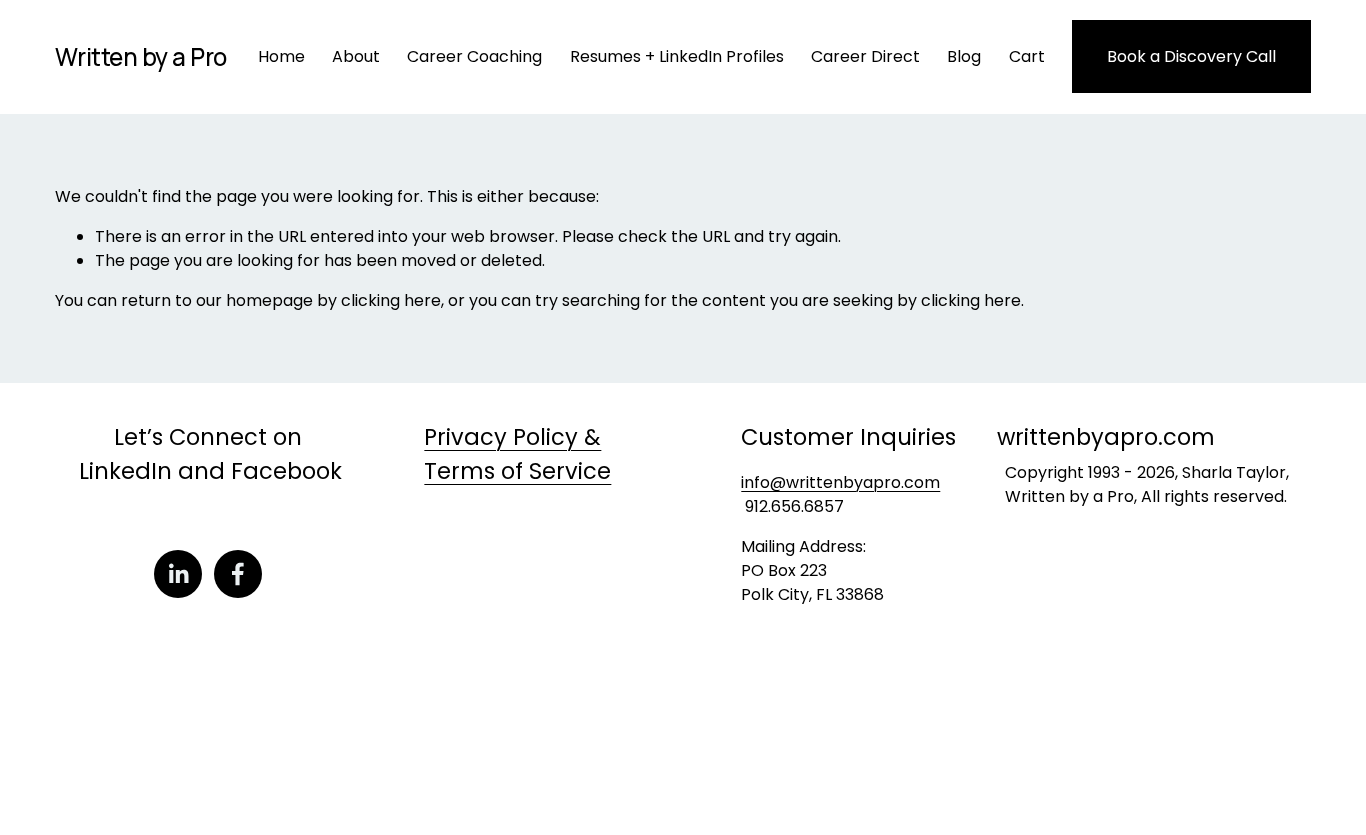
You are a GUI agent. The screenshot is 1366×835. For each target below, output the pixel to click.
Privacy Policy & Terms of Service (517, 454)
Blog (964, 56)
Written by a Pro (141, 56)
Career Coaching (474, 56)
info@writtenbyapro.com (840, 482)
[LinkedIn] (178, 574)
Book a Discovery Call (1191, 56)
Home (281, 56)
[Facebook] (238, 574)
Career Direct (865, 56)
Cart (1027, 56)
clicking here (391, 300)
